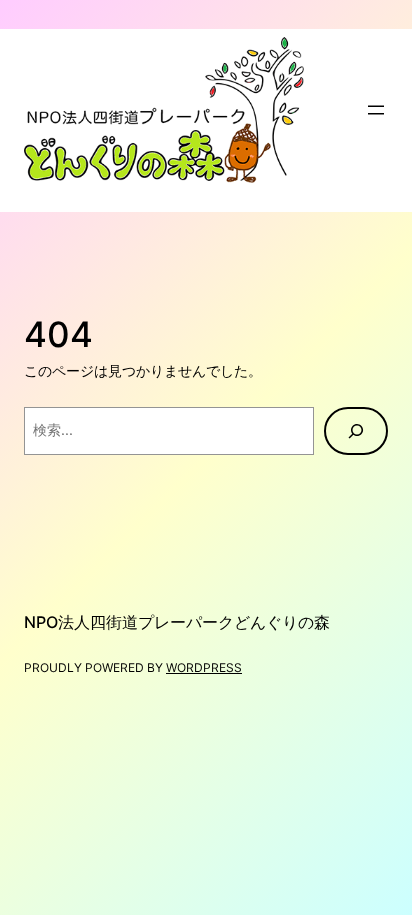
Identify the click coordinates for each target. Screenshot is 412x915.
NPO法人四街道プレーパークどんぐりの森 (177, 622)
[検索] (356, 431)
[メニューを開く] (376, 110)
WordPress (204, 667)
